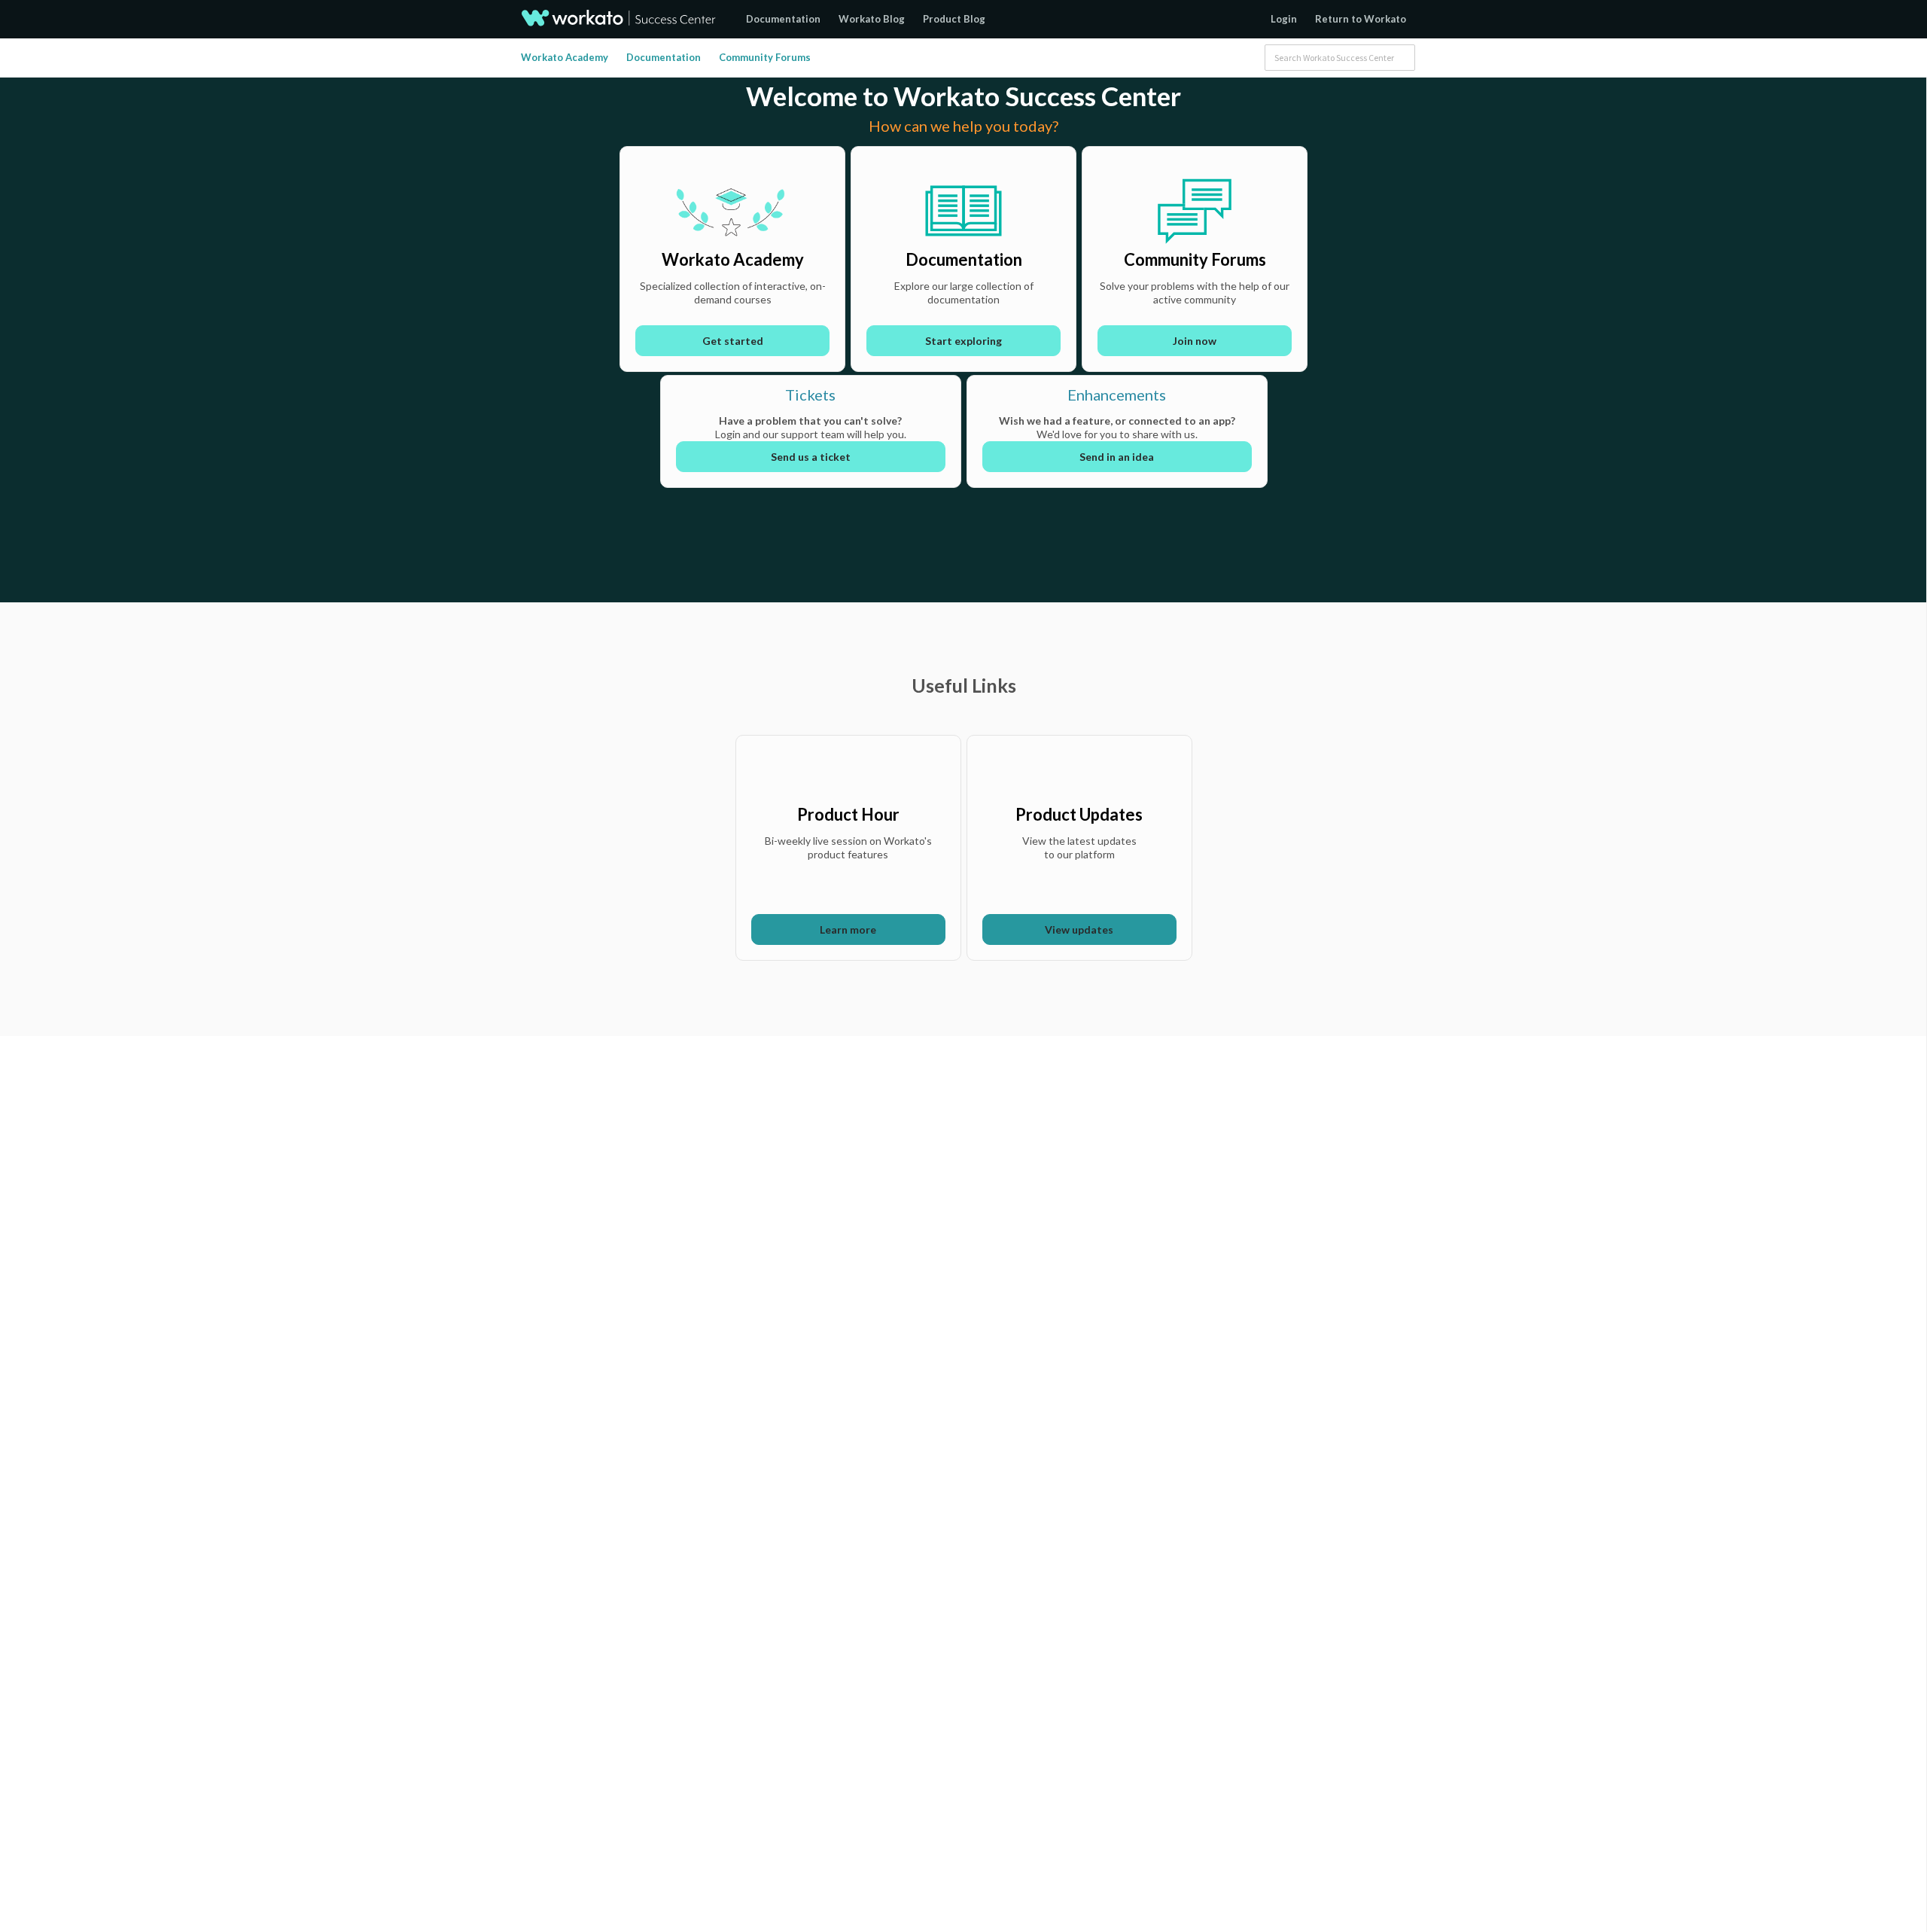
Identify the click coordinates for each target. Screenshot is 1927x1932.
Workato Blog (872, 19)
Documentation (783, 19)
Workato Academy (565, 57)
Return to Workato (1361, 19)
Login (1284, 19)
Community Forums (765, 57)
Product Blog (954, 19)
